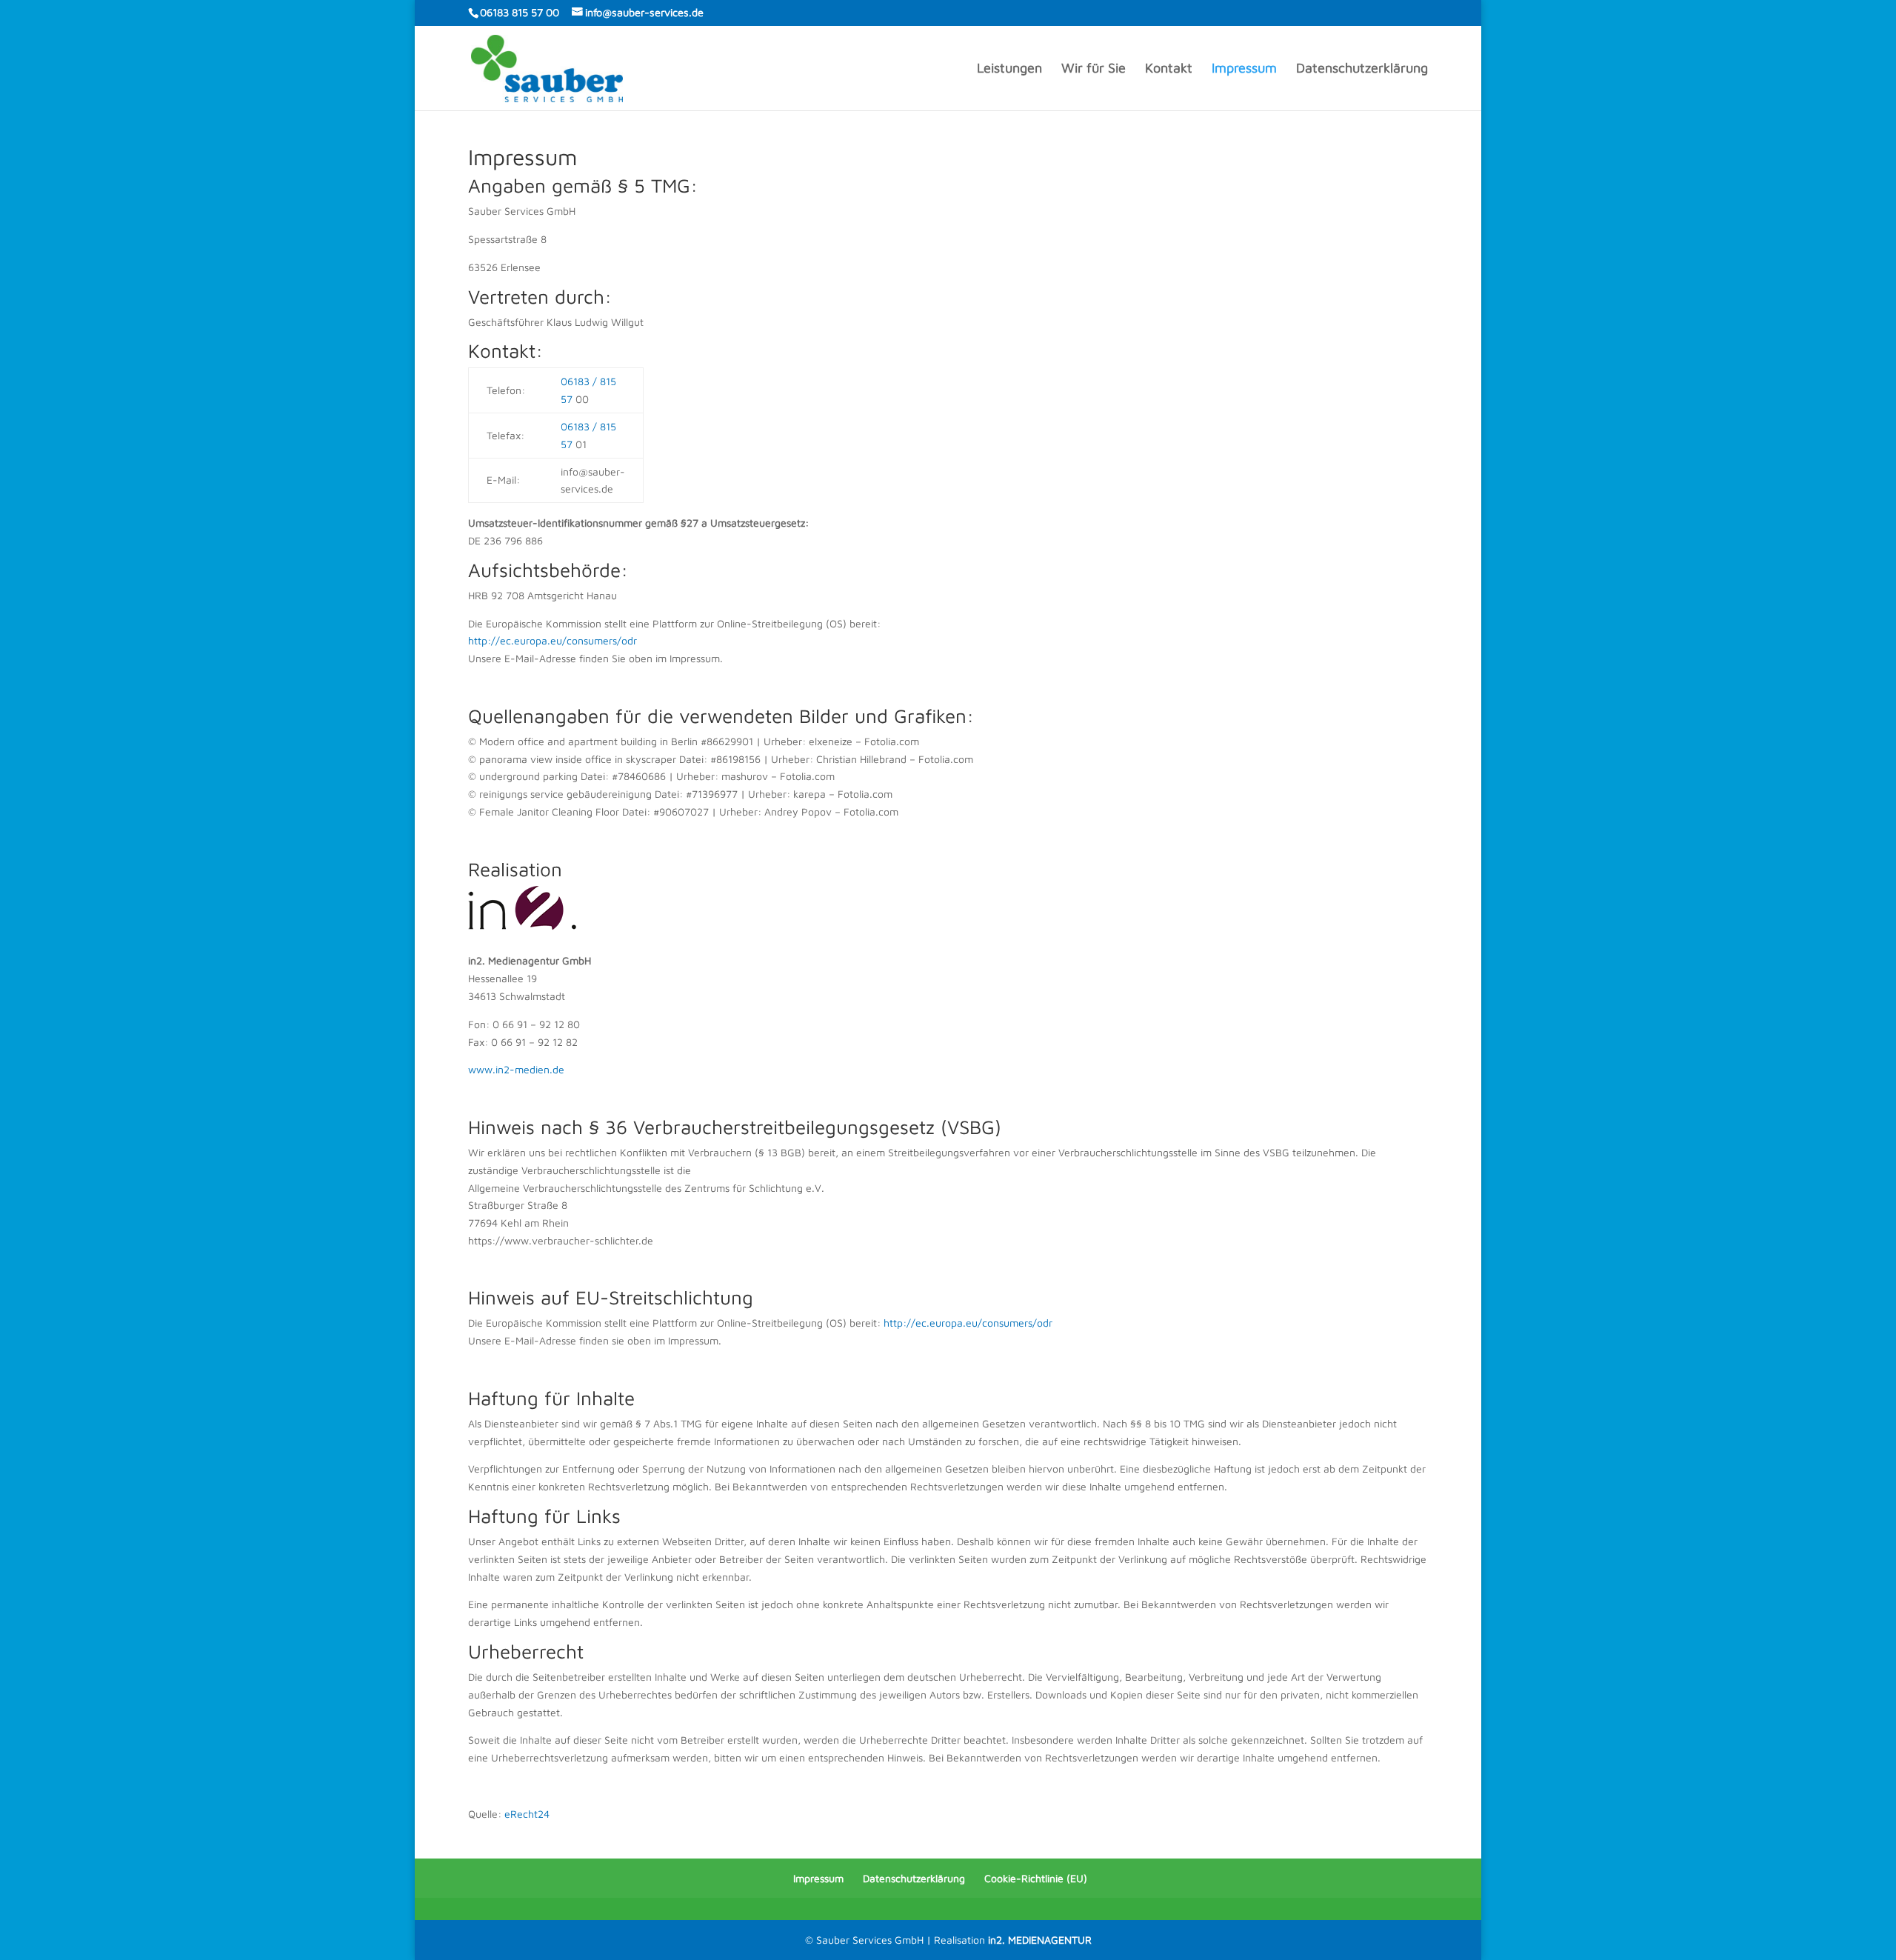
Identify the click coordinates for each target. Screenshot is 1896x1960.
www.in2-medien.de (516, 1069)
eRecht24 (527, 1814)
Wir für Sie (1094, 69)
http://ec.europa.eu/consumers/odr (553, 640)
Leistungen (1009, 69)
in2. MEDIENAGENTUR (1040, 1940)
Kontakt (1169, 69)
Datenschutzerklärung (1362, 69)
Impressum (1244, 69)
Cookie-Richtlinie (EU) (1036, 1878)
